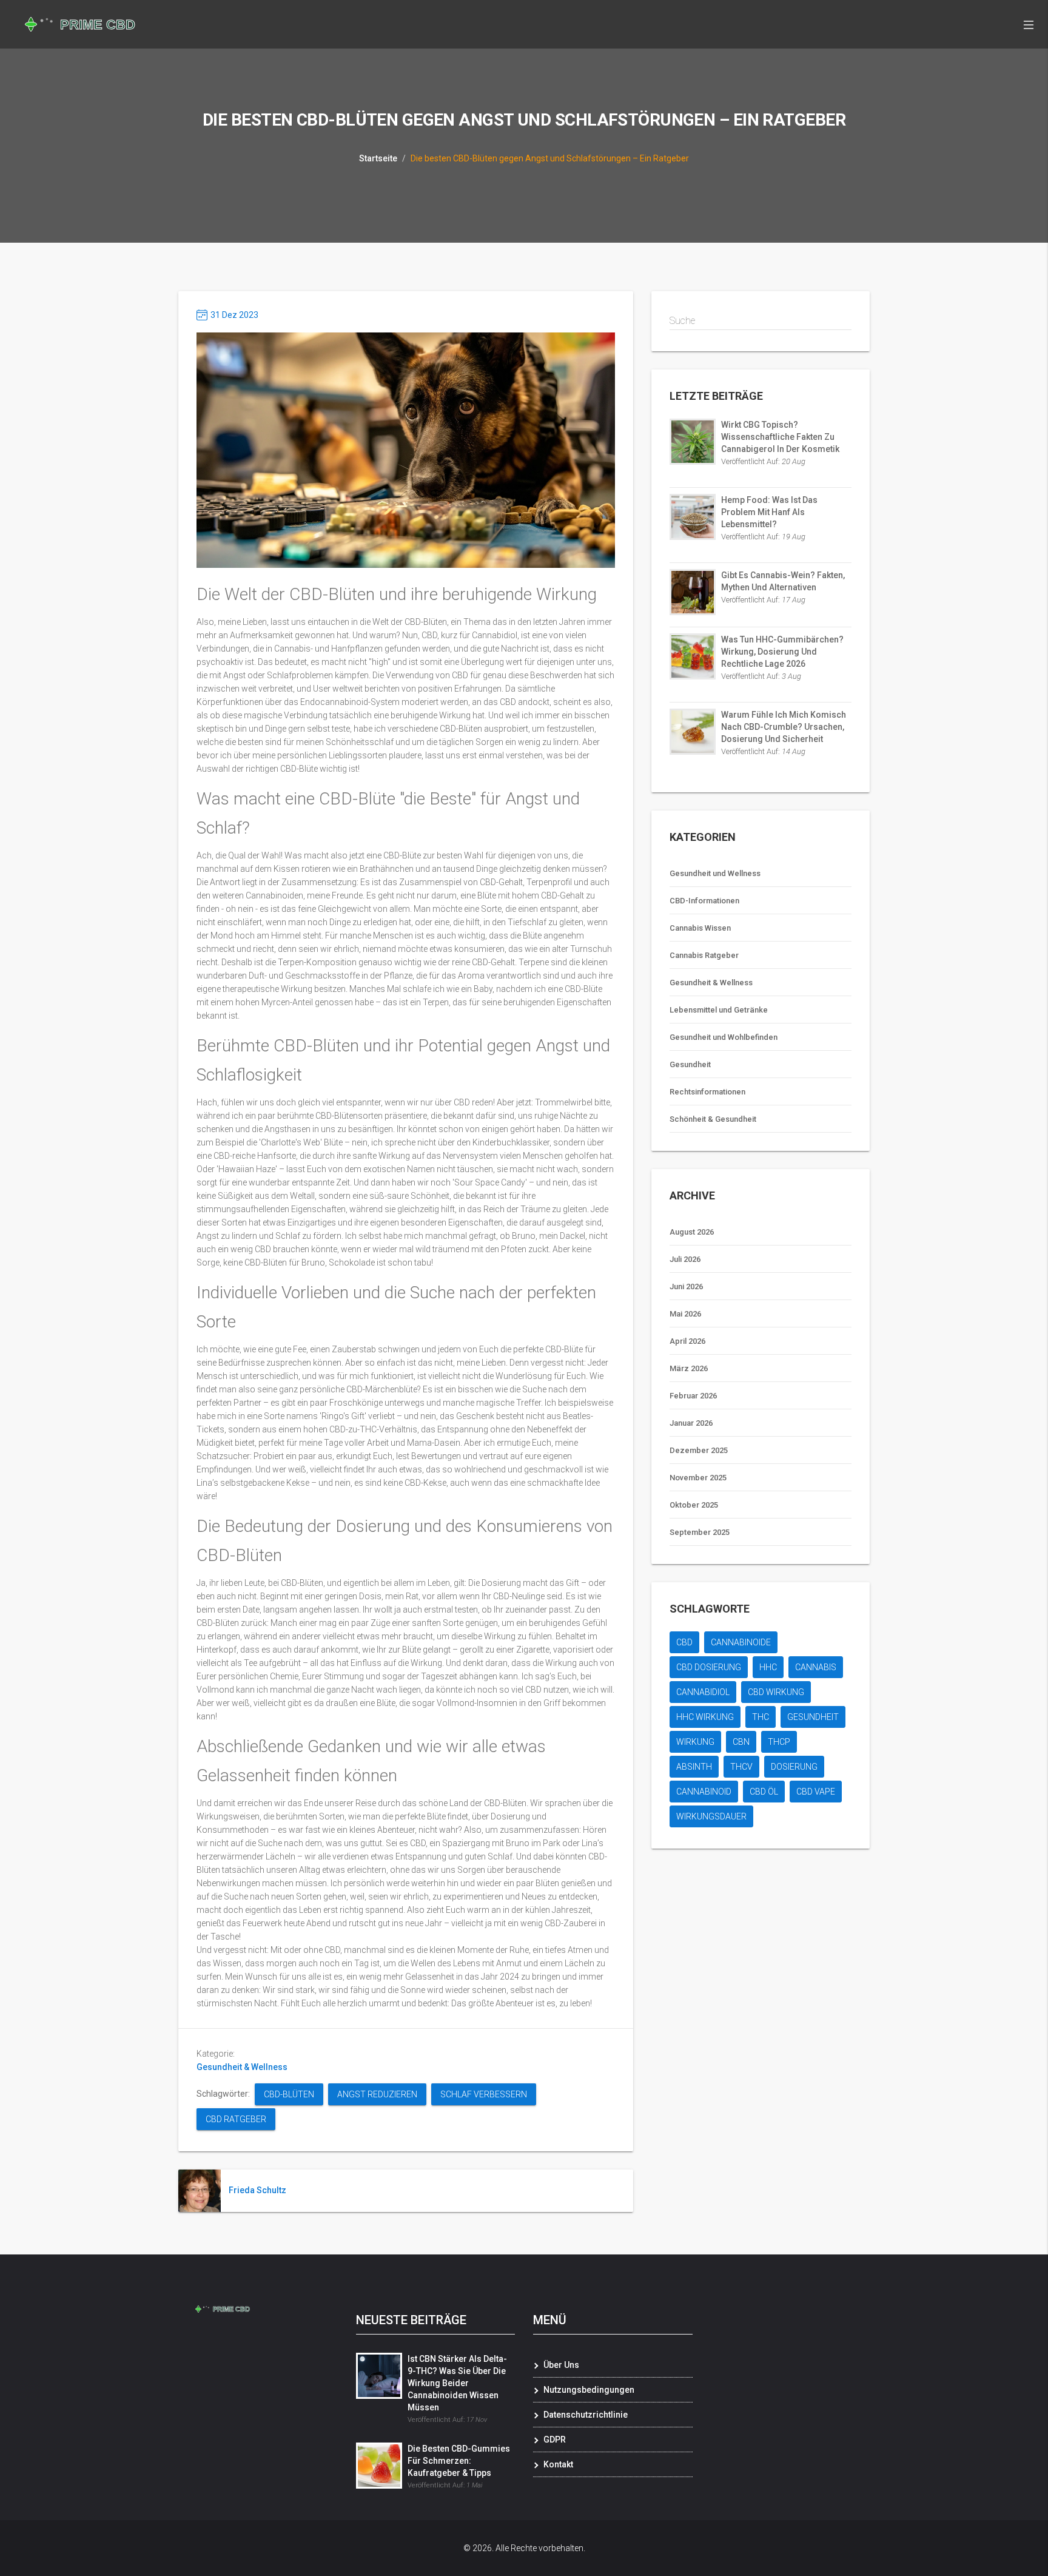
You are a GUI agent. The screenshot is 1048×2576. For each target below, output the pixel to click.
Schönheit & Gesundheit (713, 1119)
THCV (741, 1767)
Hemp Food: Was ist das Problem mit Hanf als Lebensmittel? (769, 512)
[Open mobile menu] (1029, 24)
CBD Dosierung (709, 1667)
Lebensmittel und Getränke (719, 1010)
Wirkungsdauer (711, 1816)
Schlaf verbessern (484, 2094)
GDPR (555, 2439)
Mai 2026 (685, 1314)
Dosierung (794, 1767)
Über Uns (561, 2365)
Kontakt (558, 2464)
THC (761, 1717)
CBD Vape (816, 1792)
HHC (768, 1667)
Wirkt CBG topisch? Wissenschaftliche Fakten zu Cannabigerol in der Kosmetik (780, 437)
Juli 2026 (685, 1259)
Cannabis (816, 1667)
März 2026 (689, 1368)
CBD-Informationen (704, 901)
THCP (779, 1742)
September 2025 (700, 1532)
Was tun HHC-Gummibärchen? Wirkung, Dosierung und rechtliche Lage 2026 (782, 652)
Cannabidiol (703, 1692)
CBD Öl (764, 1792)
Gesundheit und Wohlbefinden (724, 1037)
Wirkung (695, 1742)
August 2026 (692, 1232)
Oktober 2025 (694, 1505)
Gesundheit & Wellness (242, 2067)
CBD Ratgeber (236, 2119)
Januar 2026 (691, 1423)
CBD (684, 1642)
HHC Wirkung (705, 1717)
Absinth (694, 1767)
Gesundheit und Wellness (715, 873)
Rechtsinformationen (707, 1092)
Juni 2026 (686, 1286)
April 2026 (687, 1341)
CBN (741, 1742)
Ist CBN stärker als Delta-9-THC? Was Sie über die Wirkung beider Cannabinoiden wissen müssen (457, 2383)
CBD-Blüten (289, 2094)
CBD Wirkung (776, 1692)
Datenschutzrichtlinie (586, 2415)
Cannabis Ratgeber (704, 955)
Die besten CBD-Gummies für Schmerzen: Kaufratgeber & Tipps (459, 2461)
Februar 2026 (693, 1396)
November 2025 (698, 1478)
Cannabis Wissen (700, 928)
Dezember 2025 (699, 1450)
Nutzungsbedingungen (589, 2390)
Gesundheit (690, 1064)
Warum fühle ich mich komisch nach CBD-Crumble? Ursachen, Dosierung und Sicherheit (784, 727)
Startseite (378, 158)
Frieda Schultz (257, 2190)
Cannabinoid (704, 1792)
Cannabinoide (741, 1642)
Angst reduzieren (377, 2094)
